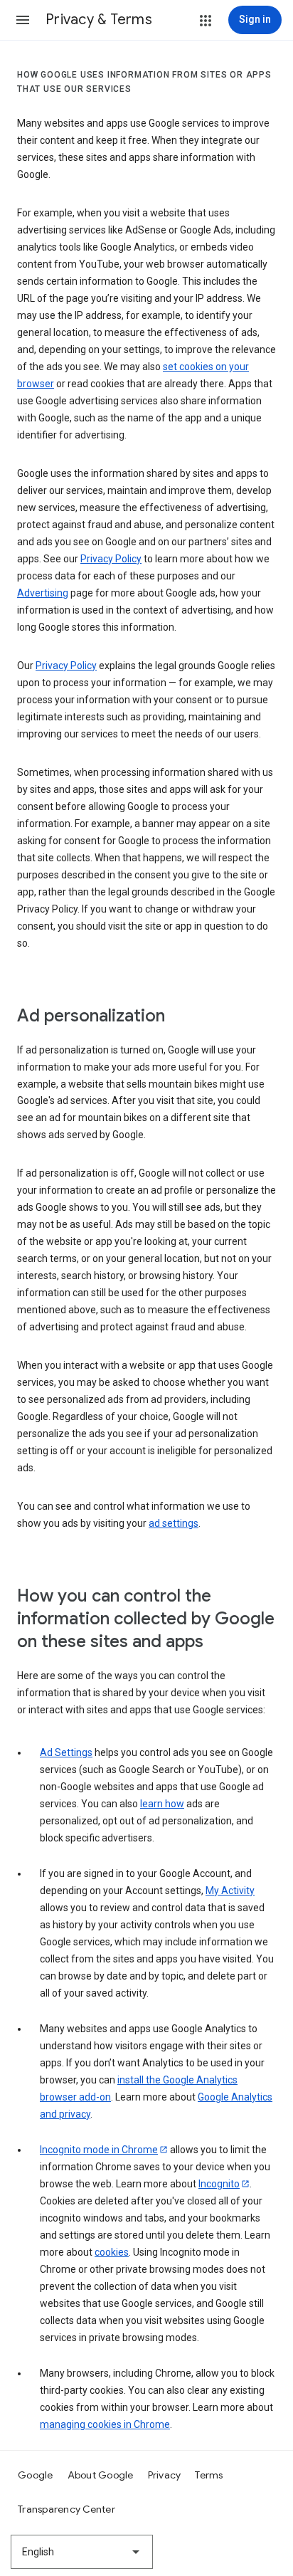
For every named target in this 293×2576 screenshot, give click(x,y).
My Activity (230, 1891)
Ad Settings (66, 1752)
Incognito (219, 2184)
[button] (23, 20)
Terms (209, 2475)
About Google (101, 2475)
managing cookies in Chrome (105, 2424)
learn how (162, 1804)
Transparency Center (66, 2509)
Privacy (165, 2475)
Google (36, 2475)
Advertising (43, 593)
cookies (112, 2252)
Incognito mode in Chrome (99, 2150)
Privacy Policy (111, 559)
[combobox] (82, 2552)
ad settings (174, 1523)
